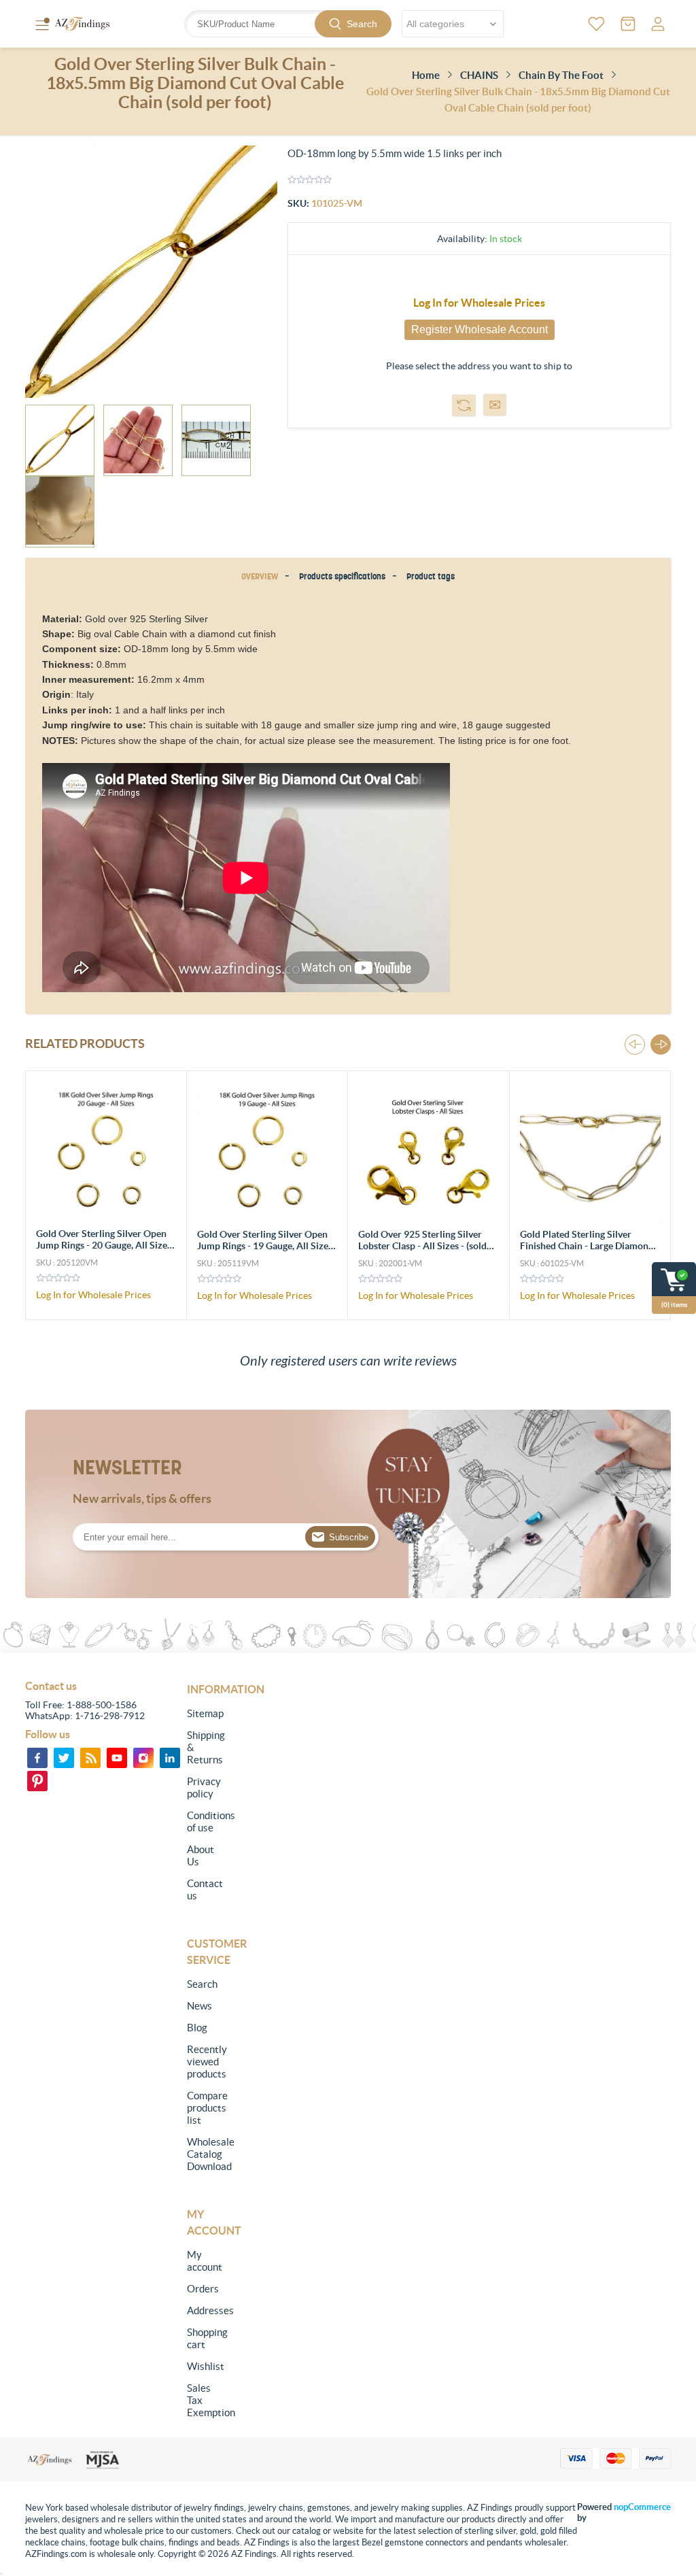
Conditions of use (204, 1821)
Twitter (64, 1758)
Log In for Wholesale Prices (479, 303)
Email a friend (495, 405)
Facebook (37, 1758)
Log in (658, 24)
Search (362, 24)
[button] (661, 1045)
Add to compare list (464, 405)
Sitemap (204, 1713)
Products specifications (342, 576)
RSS (90, 1758)
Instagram (143, 1758)
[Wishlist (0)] (596, 24)
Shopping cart (204, 2338)
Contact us (204, 1889)
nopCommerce (642, 2507)
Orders (203, 2289)
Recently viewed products (204, 2062)
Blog (197, 2028)
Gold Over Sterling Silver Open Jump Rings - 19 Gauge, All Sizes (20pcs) (104, 1245)
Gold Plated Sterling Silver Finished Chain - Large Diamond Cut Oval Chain (425, 1246)
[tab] (262, 576)
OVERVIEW (260, 576)
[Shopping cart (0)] (628, 24)
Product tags (431, 576)
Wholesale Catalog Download (204, 2154)
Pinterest (37, 1781)
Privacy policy (204, 1787)
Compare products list (204, 2108)
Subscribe (349, 1537)
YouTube (117, 1758)
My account (204, 2261)
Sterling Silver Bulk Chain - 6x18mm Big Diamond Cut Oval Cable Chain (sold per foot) (587, 1245)
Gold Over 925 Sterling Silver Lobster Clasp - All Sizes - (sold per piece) (261, 1246)
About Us (201, 1855)
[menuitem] (204, 1714)
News (199, 2006)
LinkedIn (170, 1758)
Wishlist (204, 2366)
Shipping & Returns (204, 1747)
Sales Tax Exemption (204, 2400)
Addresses (204, 2310)
